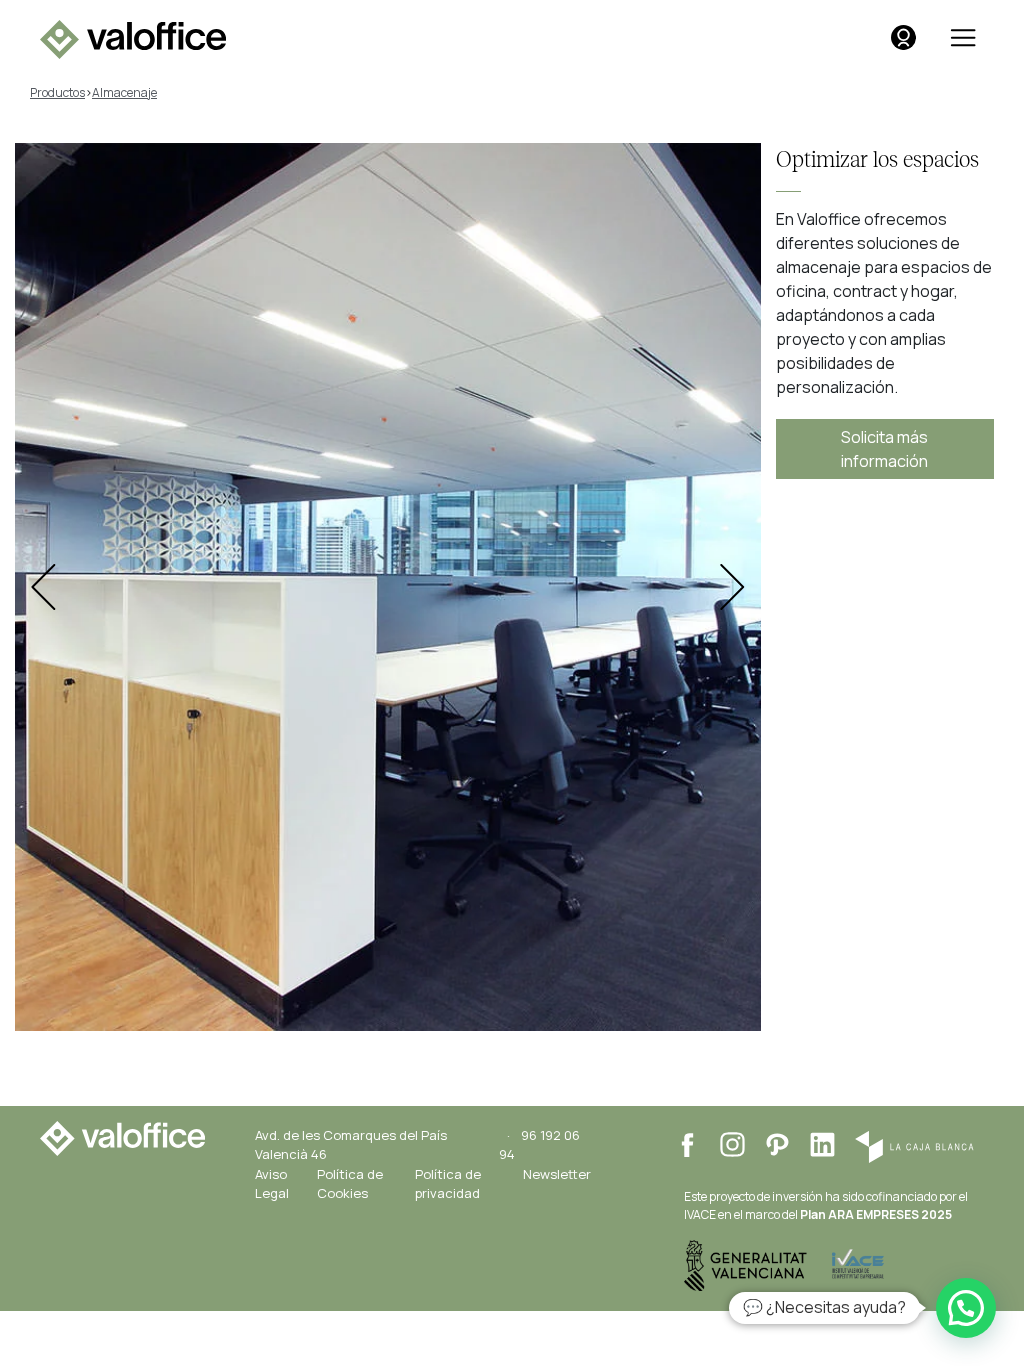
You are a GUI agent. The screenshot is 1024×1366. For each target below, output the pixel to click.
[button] (966, 1308)
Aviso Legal (272, 1184)
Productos (57, 92)
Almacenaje (124, 92)
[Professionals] (903, 37)
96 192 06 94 (539, 1145)
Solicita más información (884, 449)
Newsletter (557, 1174)
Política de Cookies (350, 1184)
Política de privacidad (448, 1184)
